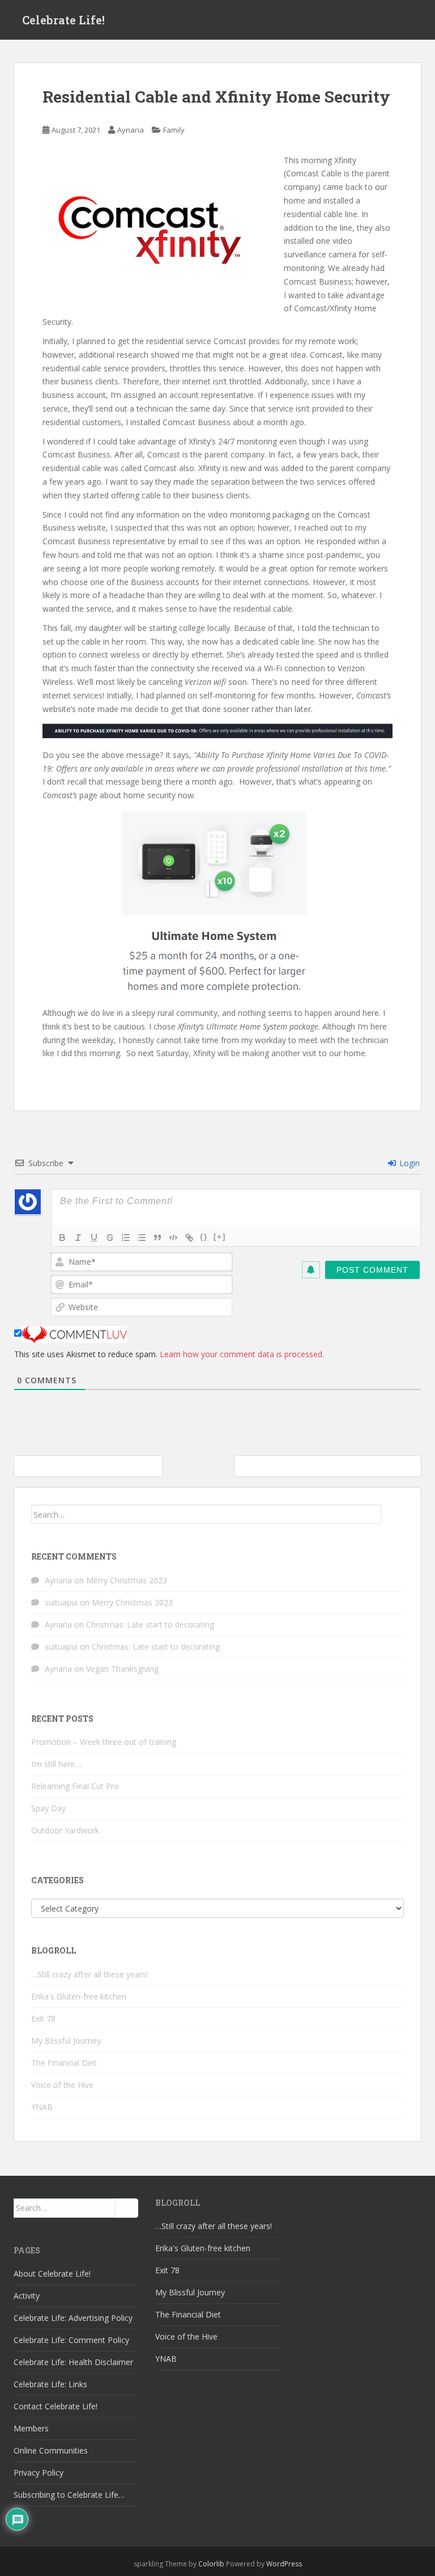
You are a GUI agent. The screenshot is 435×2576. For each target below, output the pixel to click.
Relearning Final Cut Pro (75, 1786)
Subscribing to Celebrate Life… (69, 2495)
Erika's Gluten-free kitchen (79, 1996)
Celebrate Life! (63, 20)
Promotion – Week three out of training (104, 1742)
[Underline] (94, 1238)
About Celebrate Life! (52, 2274)
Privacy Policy (39, 2473)
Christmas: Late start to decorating (150, 1624)
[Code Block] (173, 1238)
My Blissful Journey (66, 2041)
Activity (27, 2296)
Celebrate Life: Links (50, 2384)
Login (408, 1163)
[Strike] (110, 1238)
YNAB (42, 2107)
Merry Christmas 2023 (127, 1580)
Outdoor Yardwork (65, 1830)
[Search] (393, 1514)
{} (204, 1237)
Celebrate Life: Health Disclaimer (73, 2362)
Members (31, 2428)
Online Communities (51, 2450)
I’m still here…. (57, 1764)
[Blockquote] (157, 1238)
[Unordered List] (142, 1238)
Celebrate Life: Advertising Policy (73, 2318)
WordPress (284, 2564)
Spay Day (48, 1808)
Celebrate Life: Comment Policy (71, 2340)
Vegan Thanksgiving (122, 1669)
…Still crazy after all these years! (89, 1974)
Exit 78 (43, 2018)
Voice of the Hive (62, 2085)
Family (174, 130)
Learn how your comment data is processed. (242, 1354)
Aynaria (131, 130)
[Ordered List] (126, 1238)
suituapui (61, 1602)
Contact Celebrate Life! (56, 2406)
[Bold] (62, 1238)
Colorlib (211, 2564)
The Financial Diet (64, 2063)
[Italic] (78, 1238)
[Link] (189, 1238)
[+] (220, 1237)
